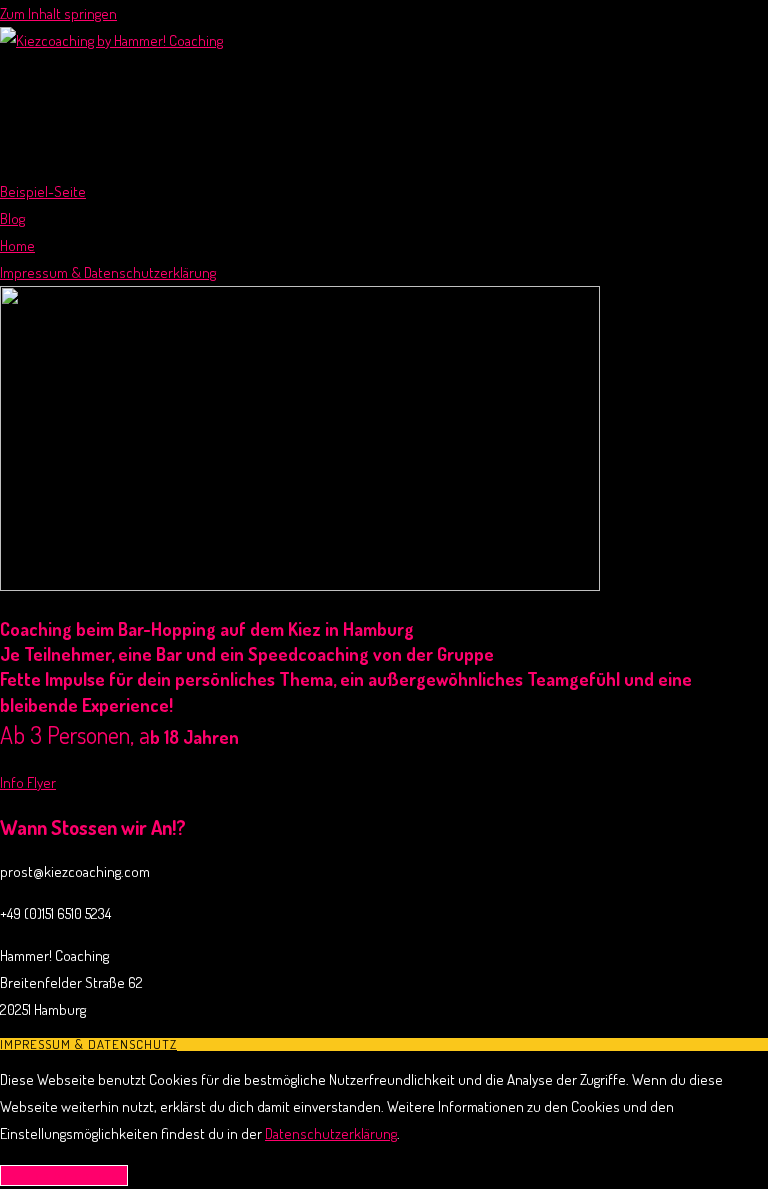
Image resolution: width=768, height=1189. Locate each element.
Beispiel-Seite (43, 191)
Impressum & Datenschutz (88, 1044)
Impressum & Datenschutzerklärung (108, 272)
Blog (12, 218)
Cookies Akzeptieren (64, 1175)
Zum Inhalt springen (58, 13)
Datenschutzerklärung (331, 1133)
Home (17, 245)
